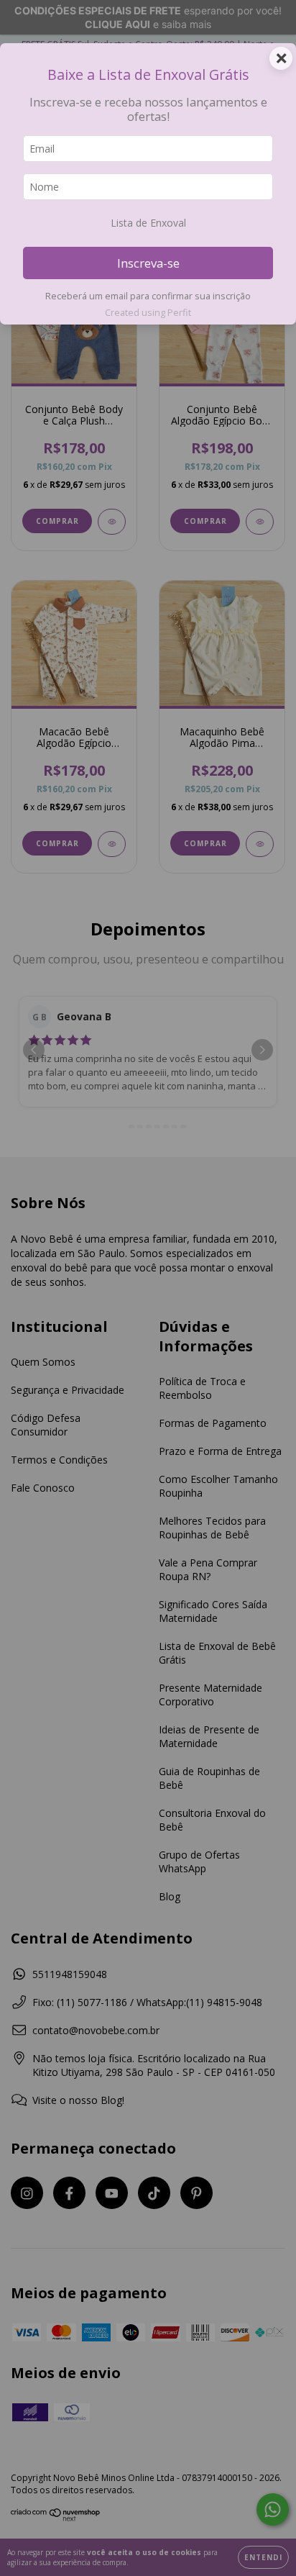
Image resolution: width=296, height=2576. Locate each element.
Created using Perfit (148, 312)
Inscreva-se (148, 263)
